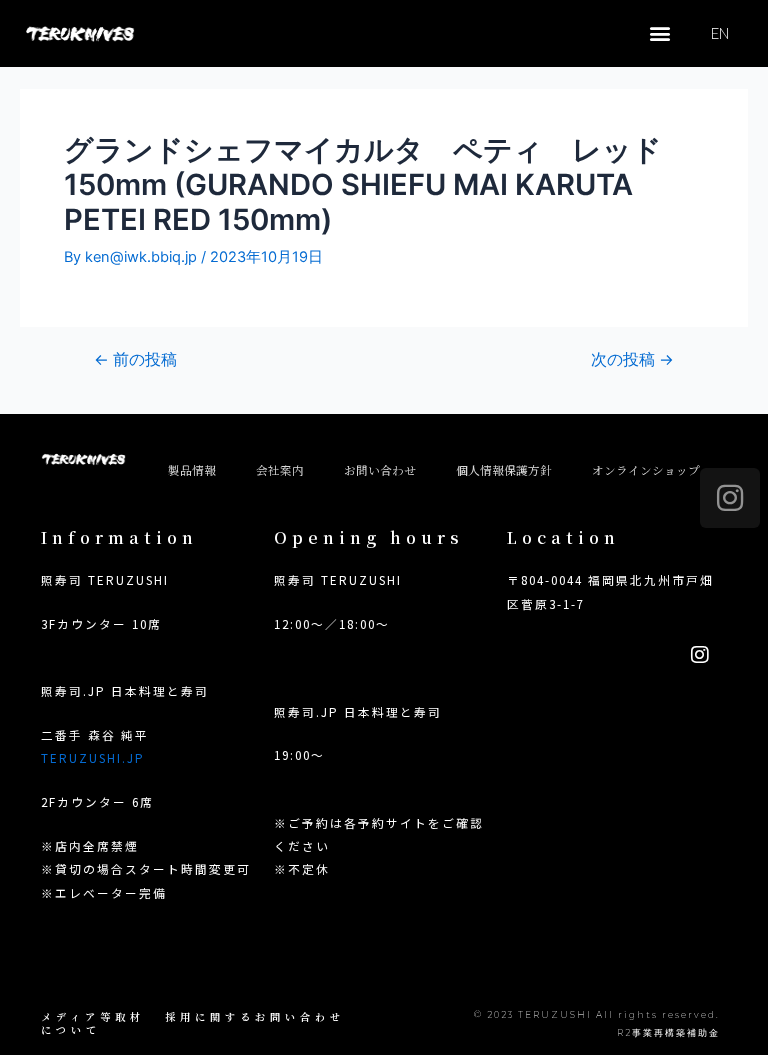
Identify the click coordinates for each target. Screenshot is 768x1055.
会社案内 (280, 470)
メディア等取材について (93, 1023)
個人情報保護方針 (504, 470)
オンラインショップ (646, 470)
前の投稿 (135, 360)
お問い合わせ (380, 470)
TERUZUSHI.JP (93, 757)
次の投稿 (632, 360)
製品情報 (192, 470)
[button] (659, 33)
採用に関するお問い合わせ (255, 1016)
